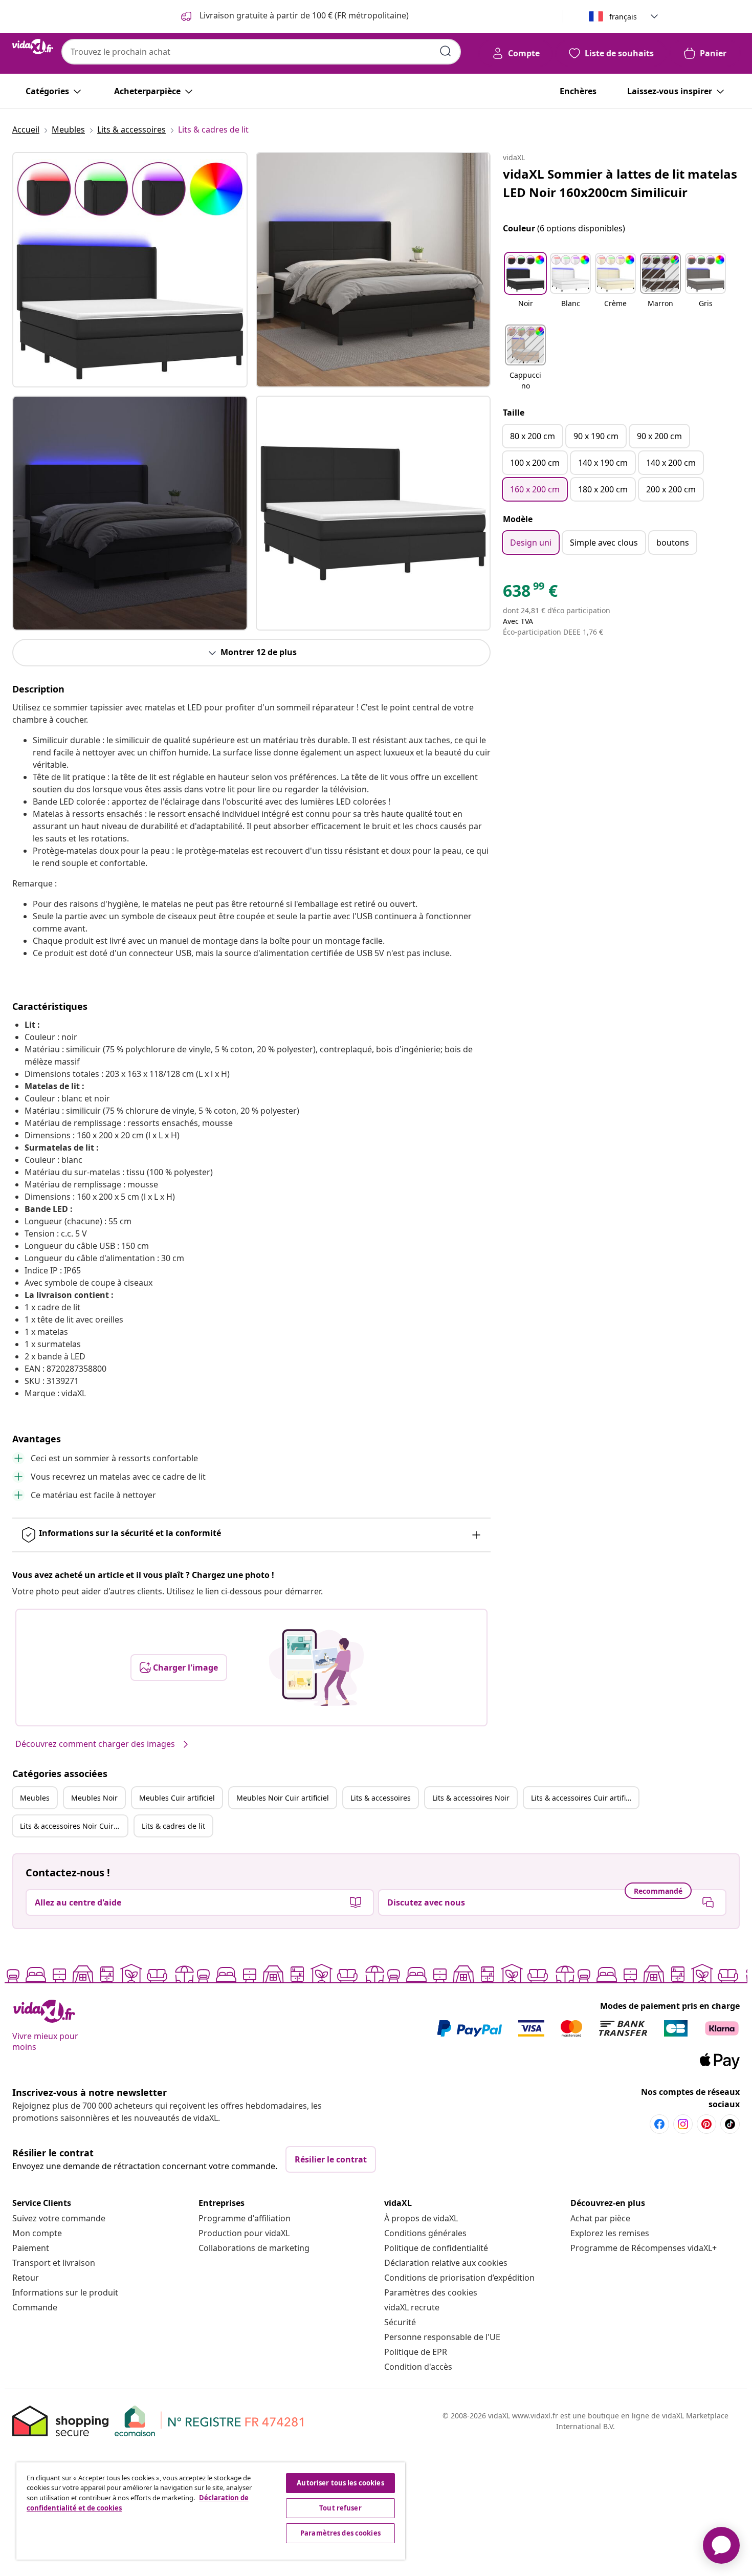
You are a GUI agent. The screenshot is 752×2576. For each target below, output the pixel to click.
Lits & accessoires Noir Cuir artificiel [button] (74, 1826)
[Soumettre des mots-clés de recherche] (446, 51)
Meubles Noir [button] (94, 1798)
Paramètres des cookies (431, 2292)
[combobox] (261, 52)
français (623, 17)
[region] (211, 2511)
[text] (530, 593)
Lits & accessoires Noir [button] (471, 1798)
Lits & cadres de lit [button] (173, 1826)
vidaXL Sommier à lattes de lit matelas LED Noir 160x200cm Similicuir (620, 183)
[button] (525, 287)
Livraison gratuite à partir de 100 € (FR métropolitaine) (303, 15)
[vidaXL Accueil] (33, 47)
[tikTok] (730, 2124)
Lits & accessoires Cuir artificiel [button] (584, 1798)
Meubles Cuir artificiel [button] (177, 1798)
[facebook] (659, 2124)
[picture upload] (316, 1668)
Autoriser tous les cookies (340, 2483)
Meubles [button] (35, 1798)
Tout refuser (340, 2508)
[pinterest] (706, 2124)
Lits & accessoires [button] (381, 1798)
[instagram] (683, 2124)
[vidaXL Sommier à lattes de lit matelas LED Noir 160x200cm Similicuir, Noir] (130, 270)
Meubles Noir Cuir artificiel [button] (283, 1798)
